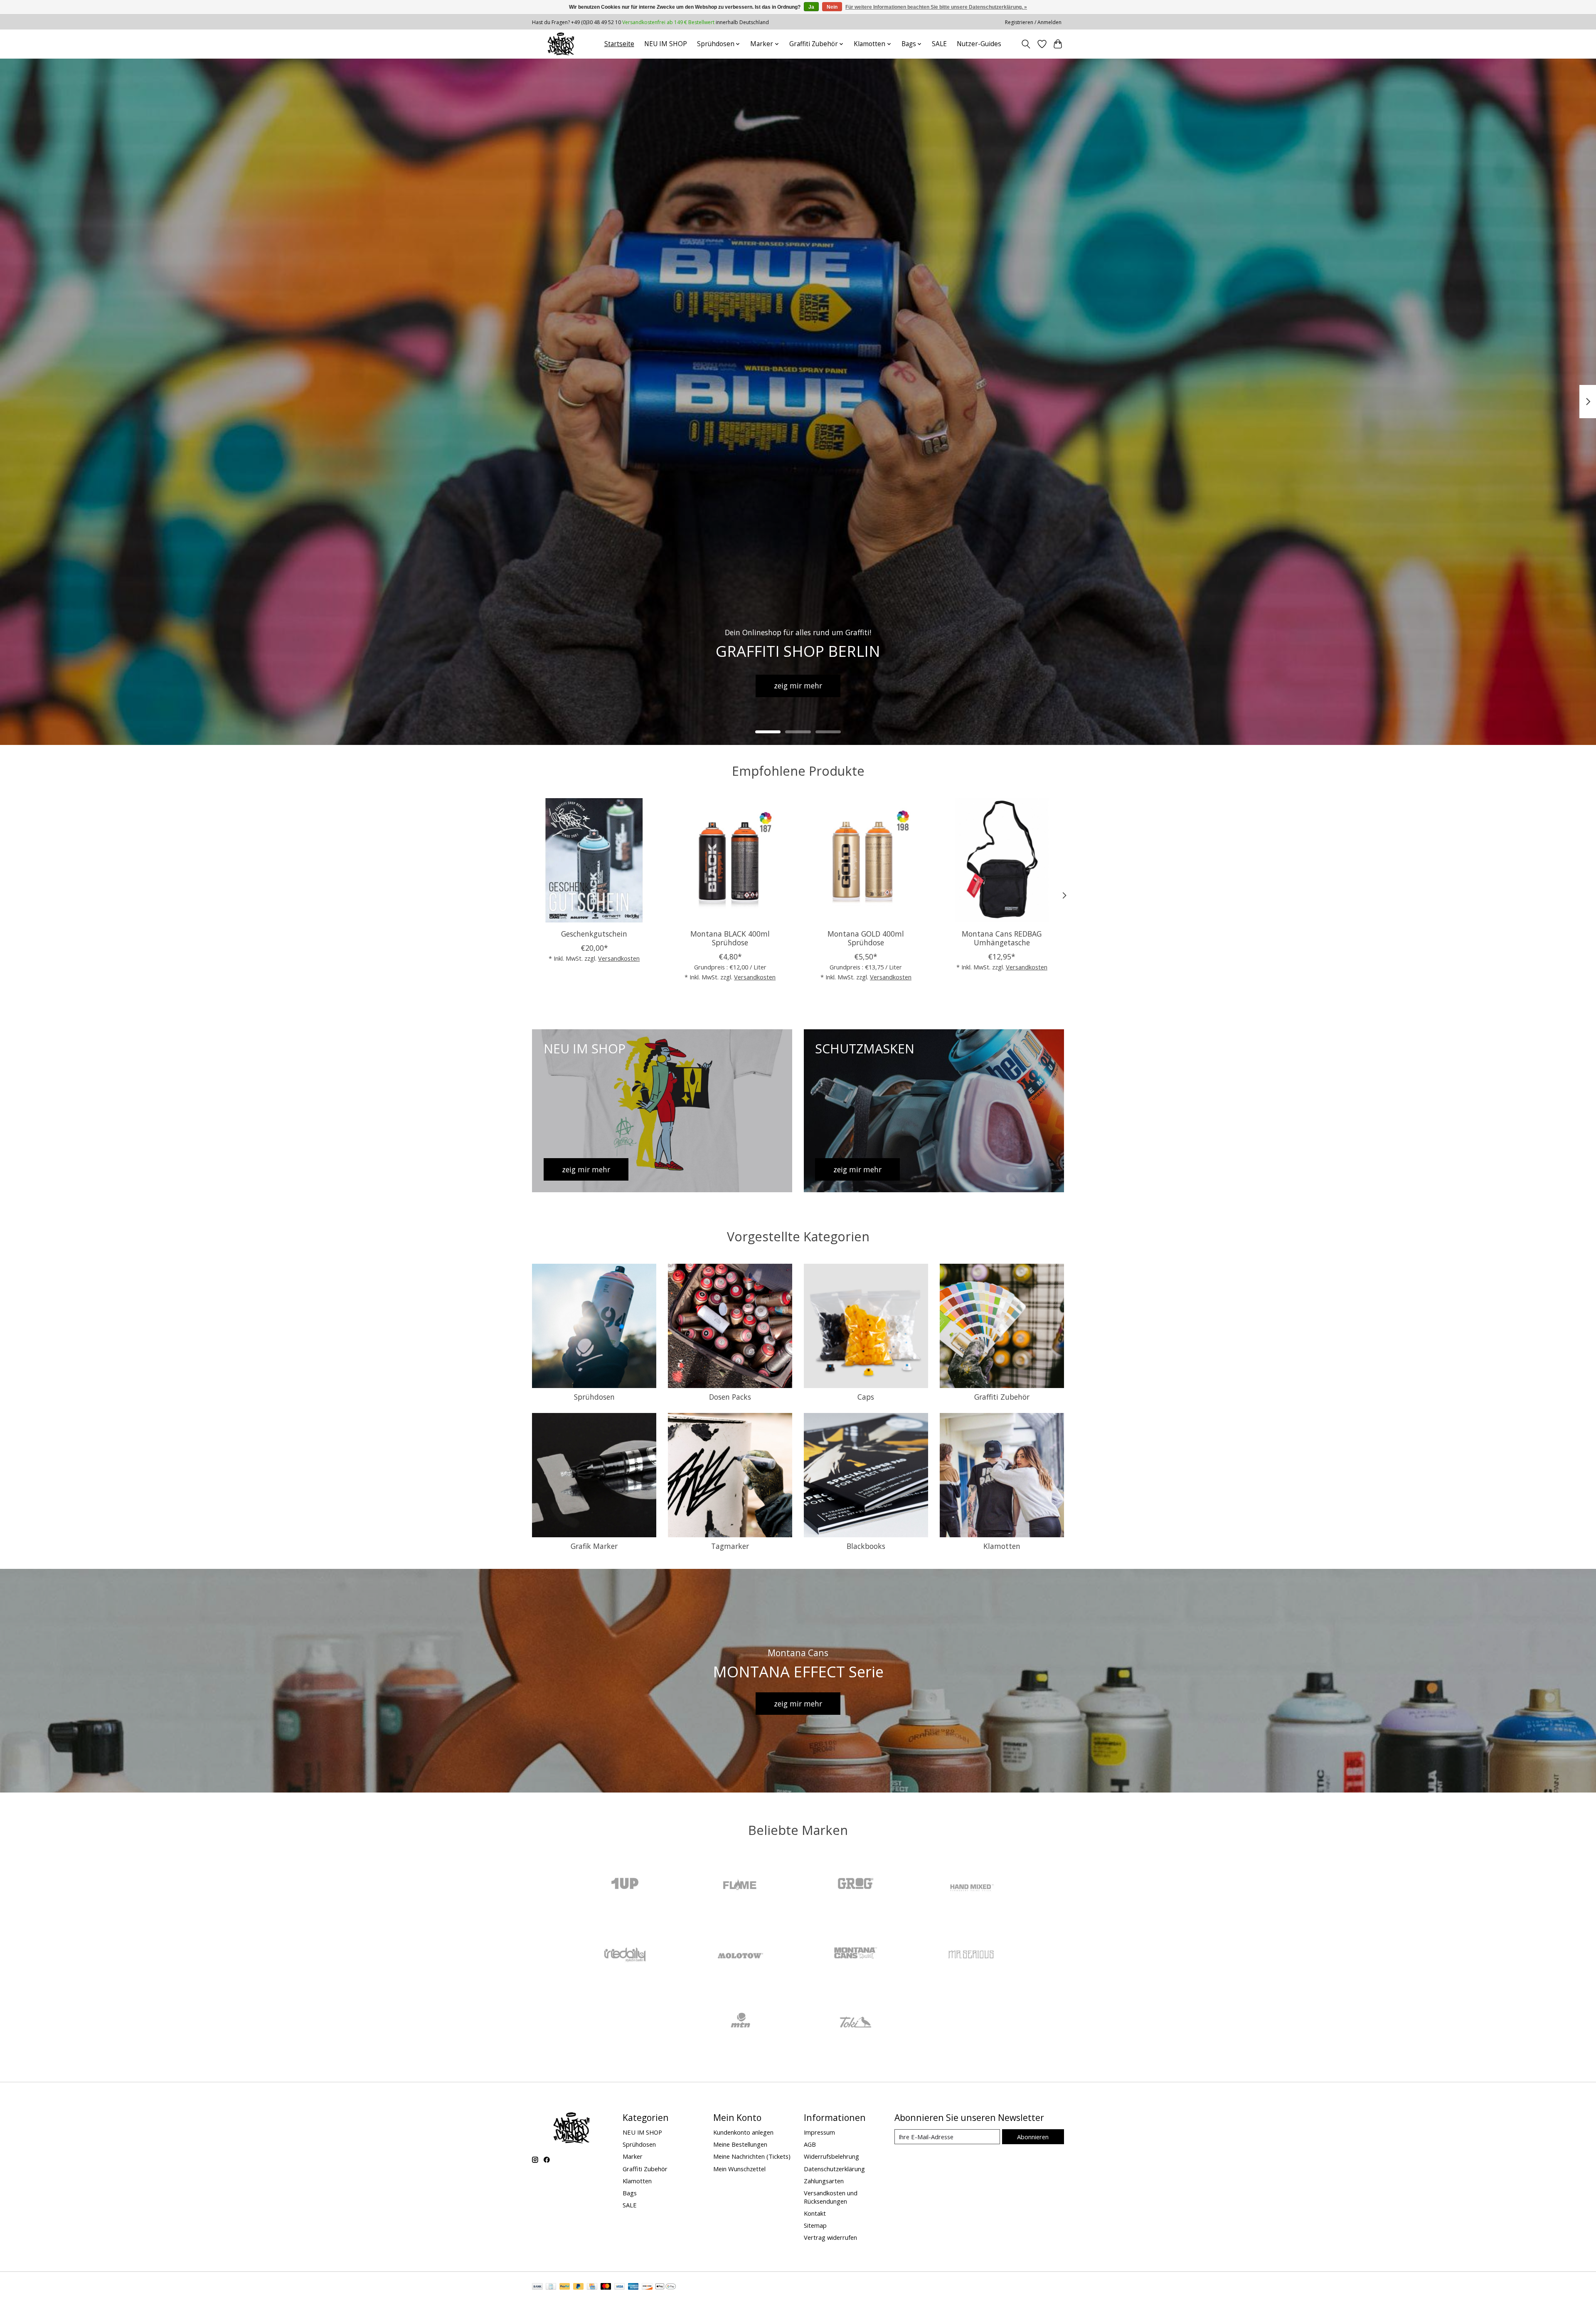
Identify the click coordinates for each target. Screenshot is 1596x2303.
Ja (811, 7)
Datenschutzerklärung (834, 2169)
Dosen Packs (730, 1397)
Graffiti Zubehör (1002, 1397)
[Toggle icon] (1026, 44)
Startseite (619, 44)
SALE (939, 44)
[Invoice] (551, 2287)
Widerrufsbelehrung (831, 2156)
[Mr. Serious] (971, 1954)
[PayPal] (565, 2287)
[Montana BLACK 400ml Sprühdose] (730, 860)
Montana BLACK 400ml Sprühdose (730, 938)
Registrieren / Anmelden (1033, 22)
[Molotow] (740, 1954)
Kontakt (815, 2213)
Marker (633, 2156)
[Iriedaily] (625, 1954)
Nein (832, 7)
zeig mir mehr (798, 685)
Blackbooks (866, 1546)
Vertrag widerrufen (830, 2237)
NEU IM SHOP (666, 44)
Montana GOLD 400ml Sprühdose (866, 938)
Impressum (819, 2132)
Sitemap (815, 2225)
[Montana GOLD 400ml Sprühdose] (866, 860)
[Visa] (620, 2287)
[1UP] (625, 1885)
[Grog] (856, 1885)
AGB (810, 2144)
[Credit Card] (592, 2287)
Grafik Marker (594, 1546)
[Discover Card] (647, 2287)
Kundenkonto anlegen (743, 2132)
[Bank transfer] (537, 2287)
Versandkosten (619, 958)
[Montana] (856, 1954)
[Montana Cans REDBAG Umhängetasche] (1002, 860)
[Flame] (740, 1885)
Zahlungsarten (824, 2181)
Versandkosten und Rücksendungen (831, 2197)
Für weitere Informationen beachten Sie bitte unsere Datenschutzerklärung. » (936, 7)
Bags (630, 2193)
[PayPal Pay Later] (579, 2287)
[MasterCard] (606, 2287)
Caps (866, 1397)
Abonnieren (1033, 2137)
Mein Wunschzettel (739, 2169)
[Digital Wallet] (666, 2287)
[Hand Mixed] (971, 1885)
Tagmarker (730, 1546)
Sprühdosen (594, 1397)
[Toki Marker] (856, 2023)
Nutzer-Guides (979, 44)
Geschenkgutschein (594, 934)
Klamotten (1002, 1546)
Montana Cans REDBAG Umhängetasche (1002, 938)
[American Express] (633, 2287)
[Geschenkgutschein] (594, 860)
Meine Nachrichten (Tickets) (752, 2156)
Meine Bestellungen (740, 2144)
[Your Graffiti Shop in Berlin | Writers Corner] (561, 44)
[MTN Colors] (740, 2023)
